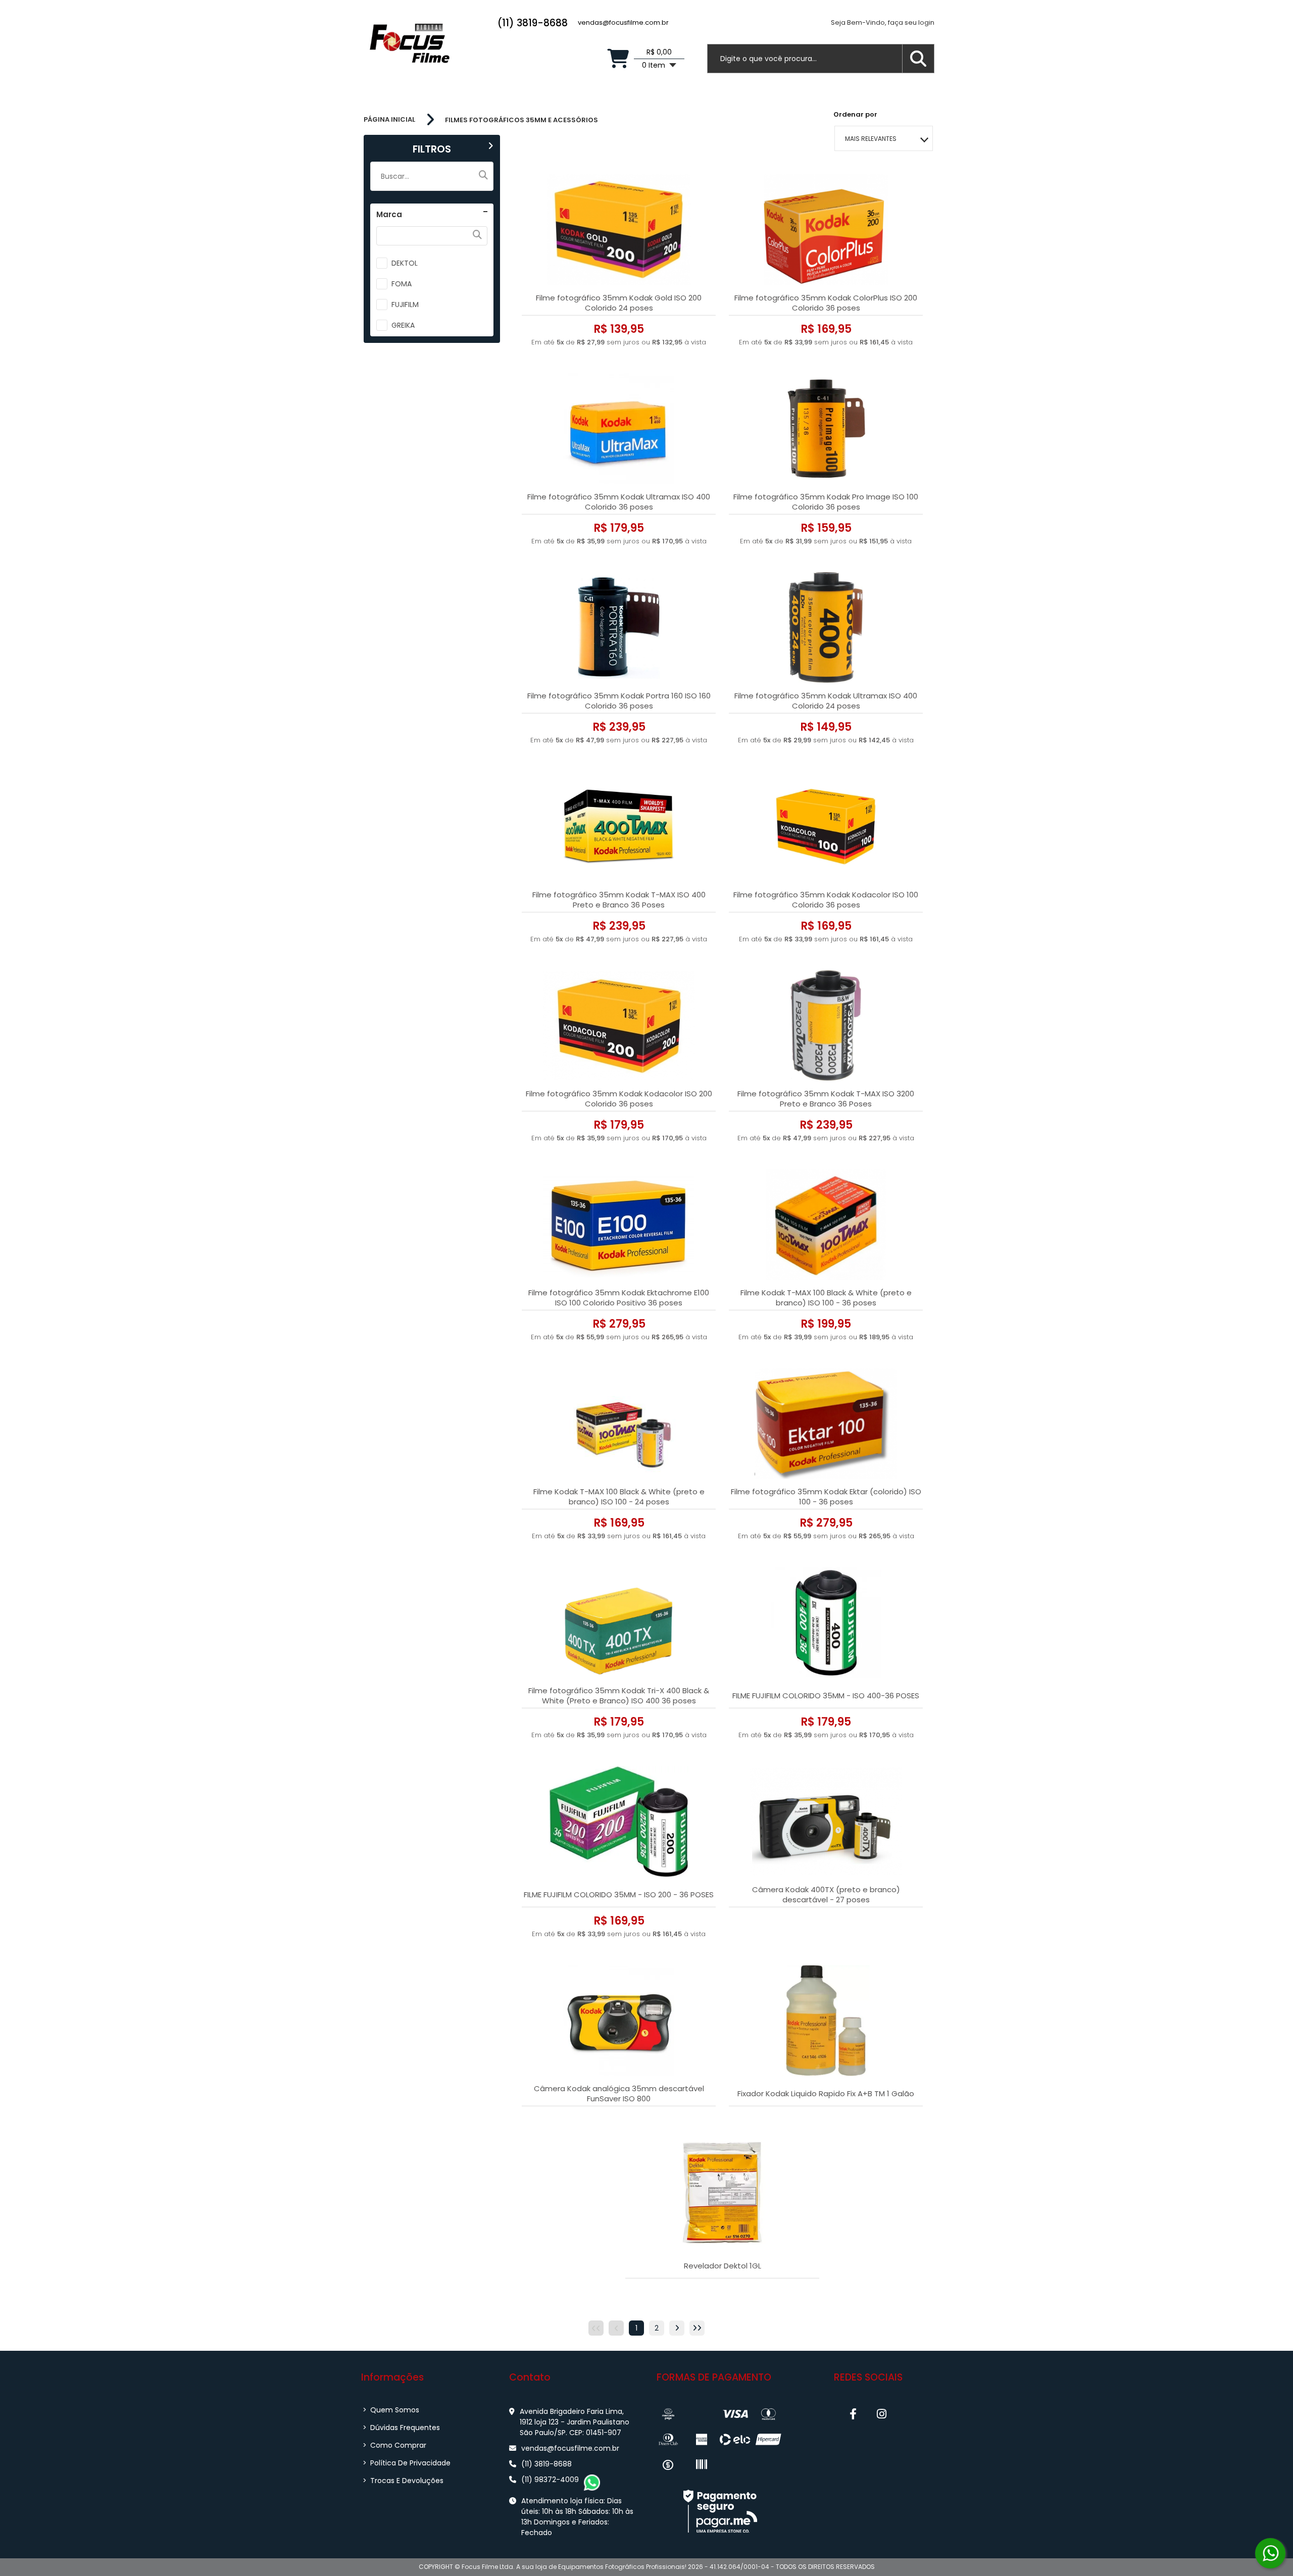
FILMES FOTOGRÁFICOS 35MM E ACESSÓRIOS (521, 120)
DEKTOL (405, 263)
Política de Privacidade (407, 2463)
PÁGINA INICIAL (389, 120)
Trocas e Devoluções (403, 2481)
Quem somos (391, 2410)
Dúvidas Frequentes (401, 2428)
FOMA (402, 284)
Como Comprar (394, 2445)
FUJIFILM (405, 305)
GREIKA (403, 325)
